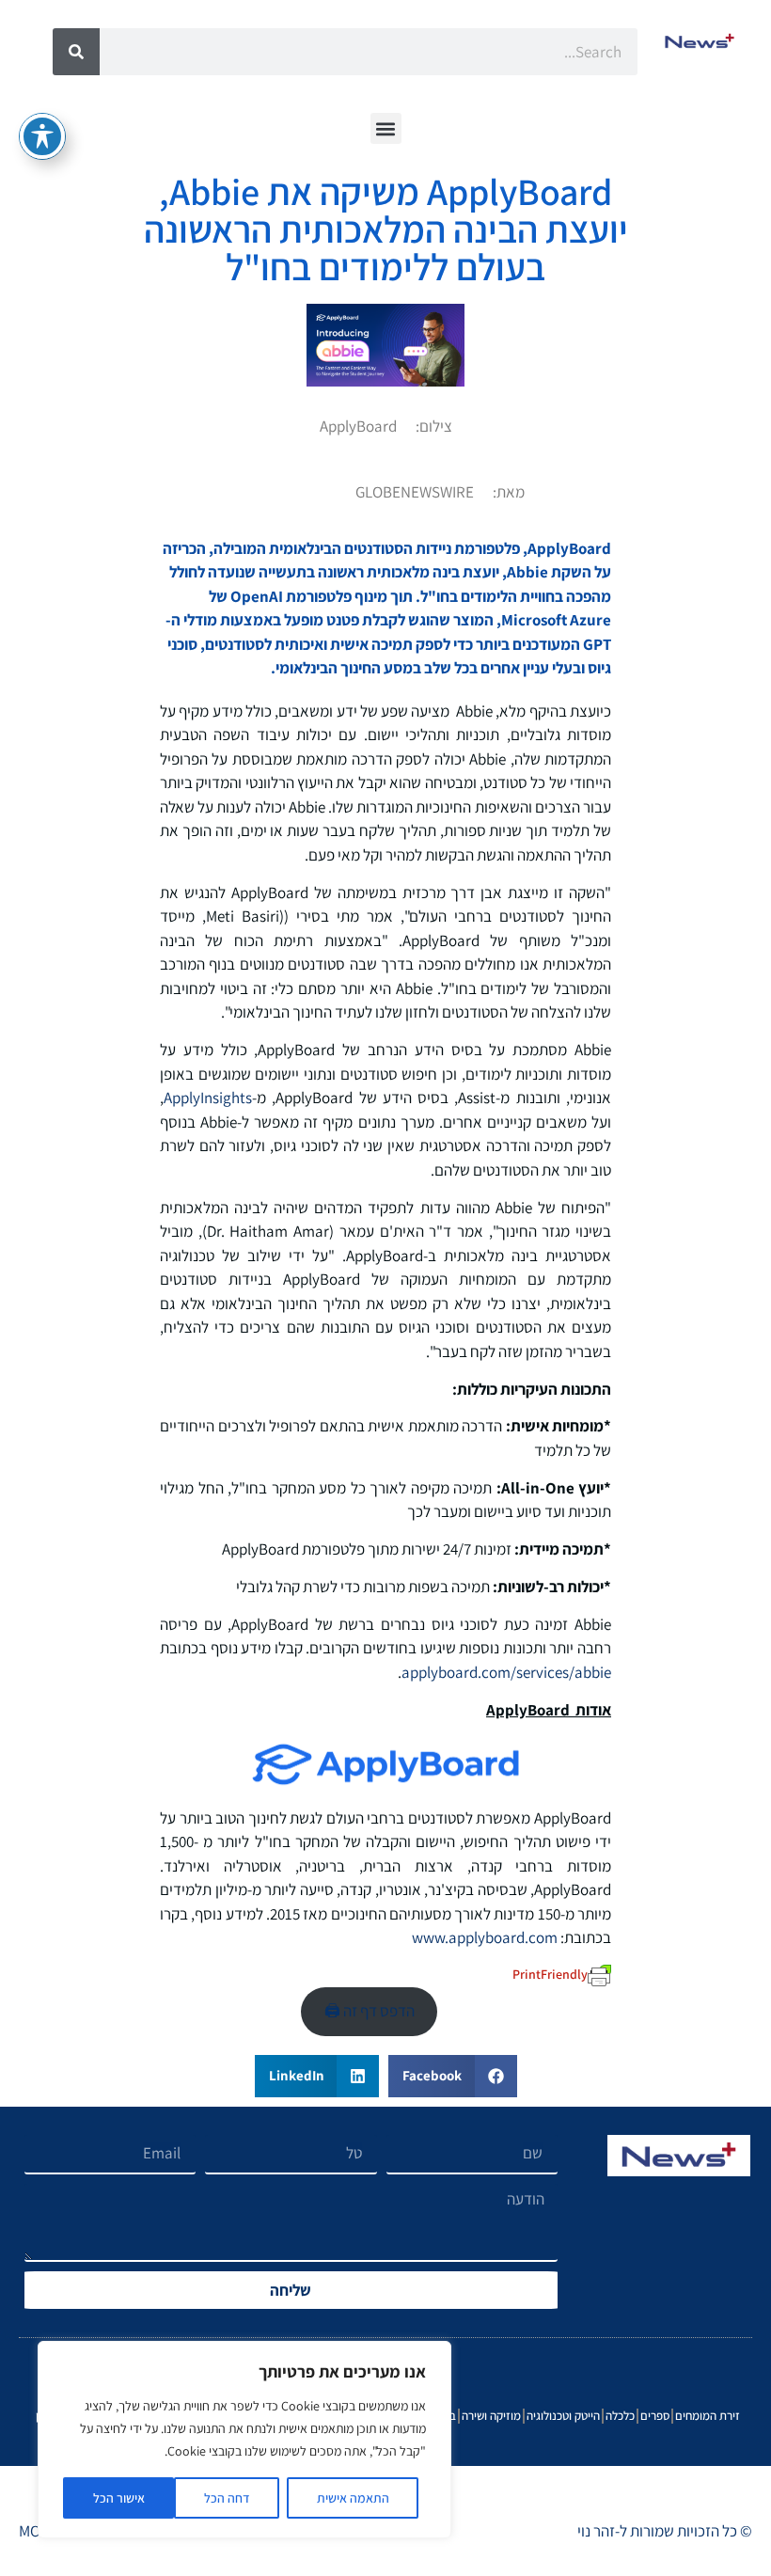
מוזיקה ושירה (491, 2416)
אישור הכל (119, 2498)
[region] (244, 2440)
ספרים (655, 2416)
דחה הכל (227, 2498)
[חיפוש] (76, 52)
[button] (386, 128)
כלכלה (620, 2416)
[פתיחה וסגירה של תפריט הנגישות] (42, 136)
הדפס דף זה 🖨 (370, 2011)
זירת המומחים (708, 2416)
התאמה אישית (353, 2498)
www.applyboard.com (485, 1937)
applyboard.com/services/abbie (506, 1672)
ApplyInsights (208, 1098)
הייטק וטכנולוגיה (563, 2416)
